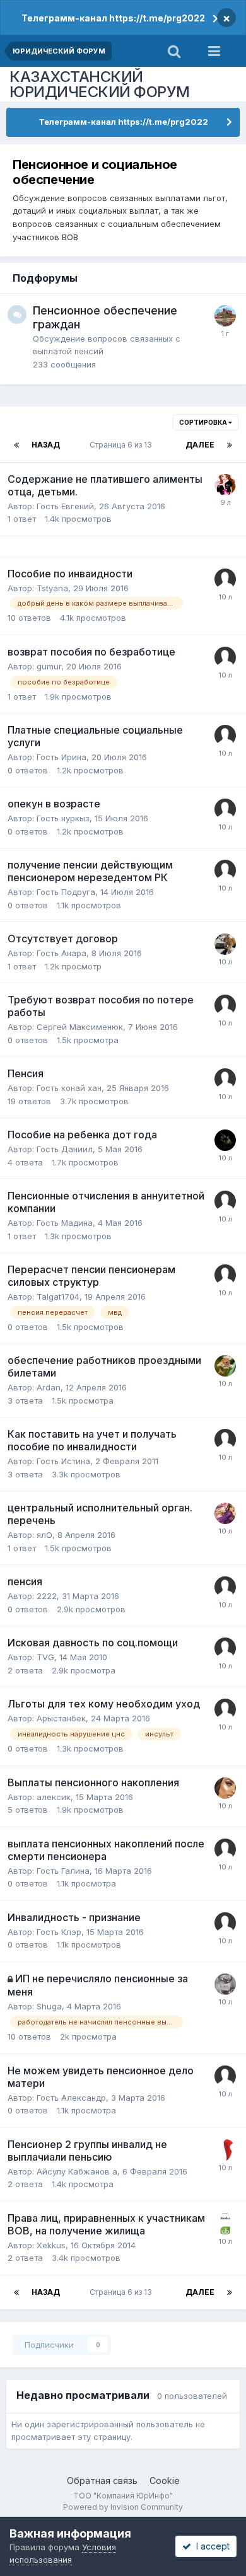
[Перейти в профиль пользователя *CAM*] (225, 1513)
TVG (45, 1657)
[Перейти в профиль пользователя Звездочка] (225, 944)
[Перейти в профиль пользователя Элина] (225, 485)
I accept (210, 2546)
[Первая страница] (16, 445)
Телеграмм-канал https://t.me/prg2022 (113, 18)
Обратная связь (102, 2481)
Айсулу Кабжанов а (77, 2171)
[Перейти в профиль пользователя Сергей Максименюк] (225, 1005)
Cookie (165, 2481)
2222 (47, 1596)
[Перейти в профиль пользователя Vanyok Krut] (225, 2224)
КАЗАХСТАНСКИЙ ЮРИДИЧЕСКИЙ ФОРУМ (100, 84)
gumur (49, 666)
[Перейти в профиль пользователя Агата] (225, 1788)
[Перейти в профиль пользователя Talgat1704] (225, 1275)
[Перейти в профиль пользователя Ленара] (225, 1140)
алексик (54, 1797)
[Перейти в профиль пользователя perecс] (225, 2150)
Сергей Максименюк (80, 1027)
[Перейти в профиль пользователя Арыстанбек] (225, 1709)
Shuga (49, 2006)
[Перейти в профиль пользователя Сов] (225, 657)
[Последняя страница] (230, 445)
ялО (44, 1535)
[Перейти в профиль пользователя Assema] (225, 1440)
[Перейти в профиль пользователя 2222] (225, 1587)
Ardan (49, 1387)
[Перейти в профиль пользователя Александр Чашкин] (225, 1984)
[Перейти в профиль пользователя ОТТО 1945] (225, 1366)
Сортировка (204, 422)
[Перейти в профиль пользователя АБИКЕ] (225, 1079)
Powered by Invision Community (123, 2507)
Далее (200, 445)
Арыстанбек (61, 1718)
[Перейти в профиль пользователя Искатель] (225, 579)
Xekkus (51, 2245)
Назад (46, 445)
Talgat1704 (58, 1297)
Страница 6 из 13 (123, 445)
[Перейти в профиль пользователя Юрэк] (225, 316)
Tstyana (52, 588)
